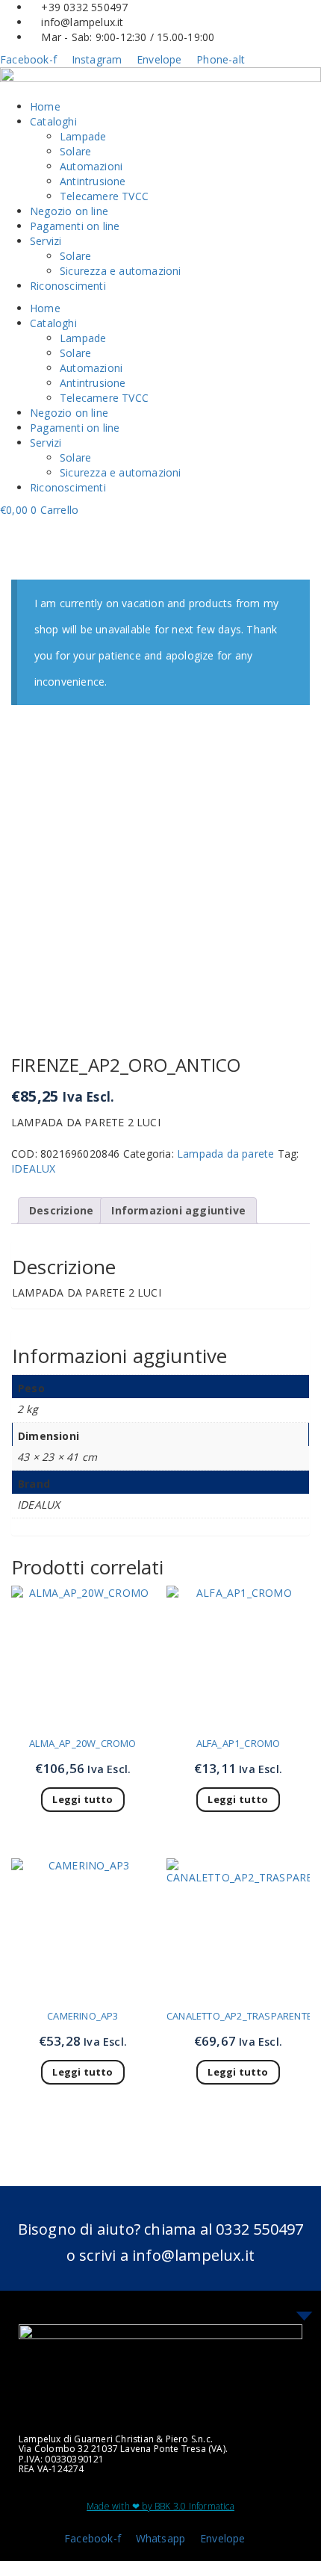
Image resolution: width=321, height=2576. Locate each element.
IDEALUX (33, 1168)
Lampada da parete (225, 1154)
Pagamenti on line (75, 226)
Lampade (83, 136)
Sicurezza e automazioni (121, 271)
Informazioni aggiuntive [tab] (178, 1210)
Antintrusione (93, 181)
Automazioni (91, 166)
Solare (75, 151)
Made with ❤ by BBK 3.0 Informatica (160, 2506)
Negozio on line (69, 211)
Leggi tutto (82, 1799)
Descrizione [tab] (61, 1210)
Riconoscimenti (68, 286)
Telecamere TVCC (104, 196)
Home (45, 106)
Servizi (46, 241)
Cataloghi (53, 121)
